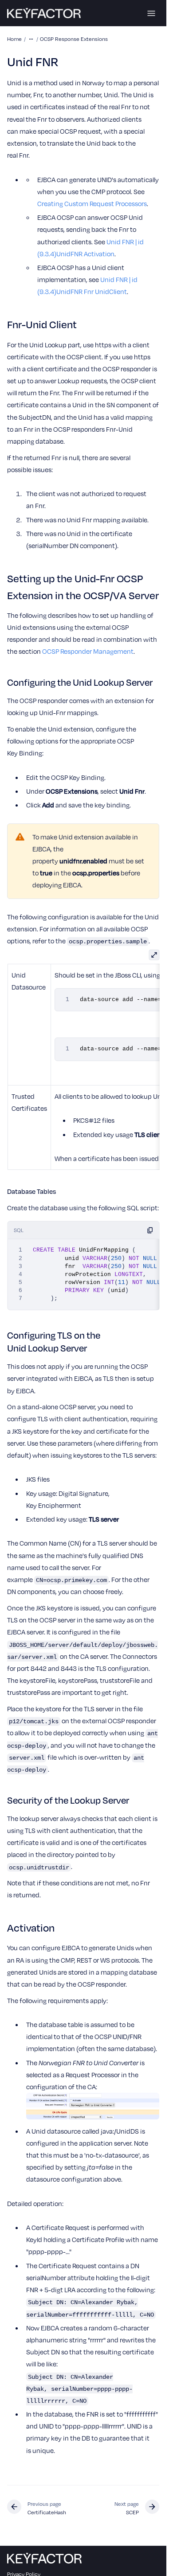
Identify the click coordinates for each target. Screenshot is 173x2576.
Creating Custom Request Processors (92, 203)
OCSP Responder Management (88, 651)
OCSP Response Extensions (74, 39)
